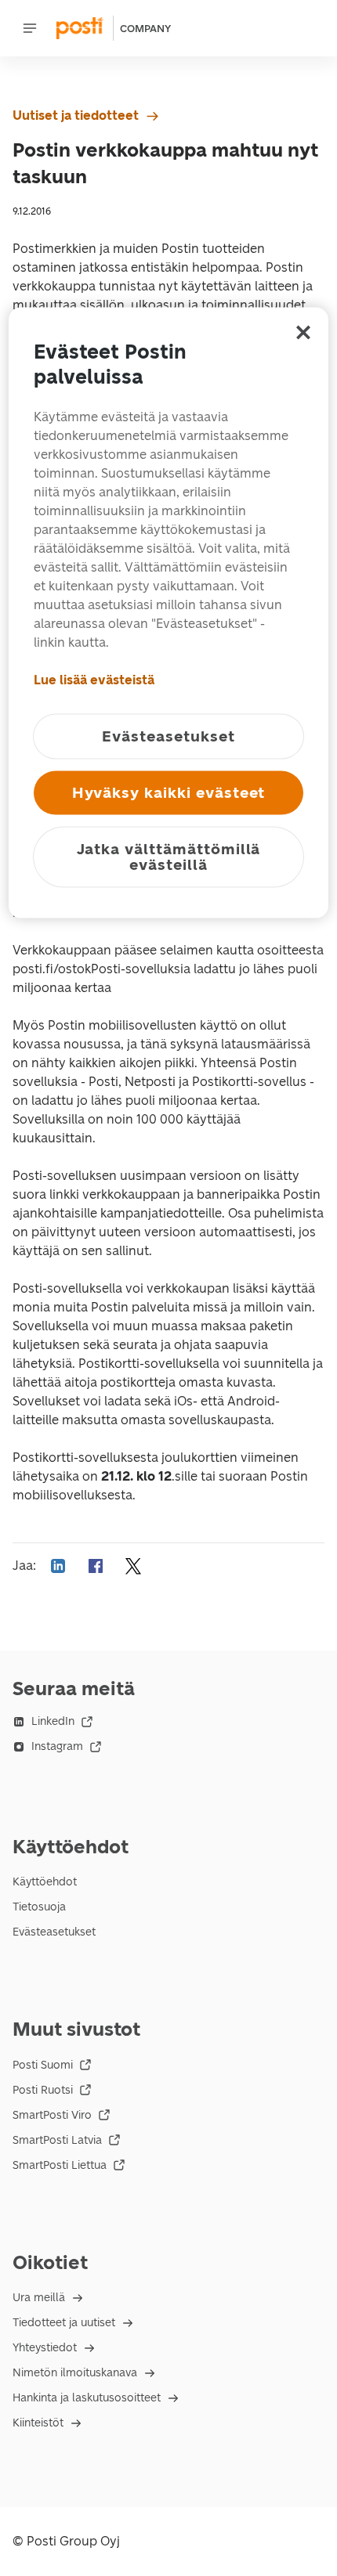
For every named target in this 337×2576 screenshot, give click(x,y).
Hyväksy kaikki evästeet (169, 792)
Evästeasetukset (54, 1932)
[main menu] (30, 28)
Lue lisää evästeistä (94, 679)
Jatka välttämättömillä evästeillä (169, 856)
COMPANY (145, 29)
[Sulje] (303, 332)
